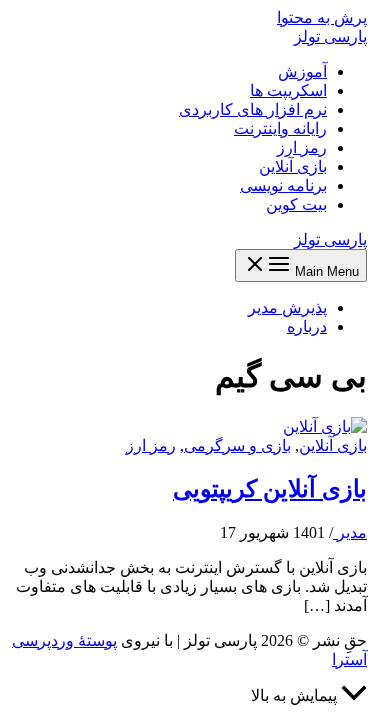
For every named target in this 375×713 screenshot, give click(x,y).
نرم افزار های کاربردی (253, 109)
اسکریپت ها (288, 90)
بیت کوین (296, 204)
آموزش (302, 71)
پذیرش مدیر (287, 307)
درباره (307, 326)
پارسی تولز (330, 36)
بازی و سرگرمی (237, 445)
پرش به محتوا (322, 17)
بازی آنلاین (293, 166)
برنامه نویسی (283, 185)
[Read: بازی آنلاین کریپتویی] (325, 426)
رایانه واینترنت (280, 128)
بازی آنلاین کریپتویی (270, 489)
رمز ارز (302, 147)
